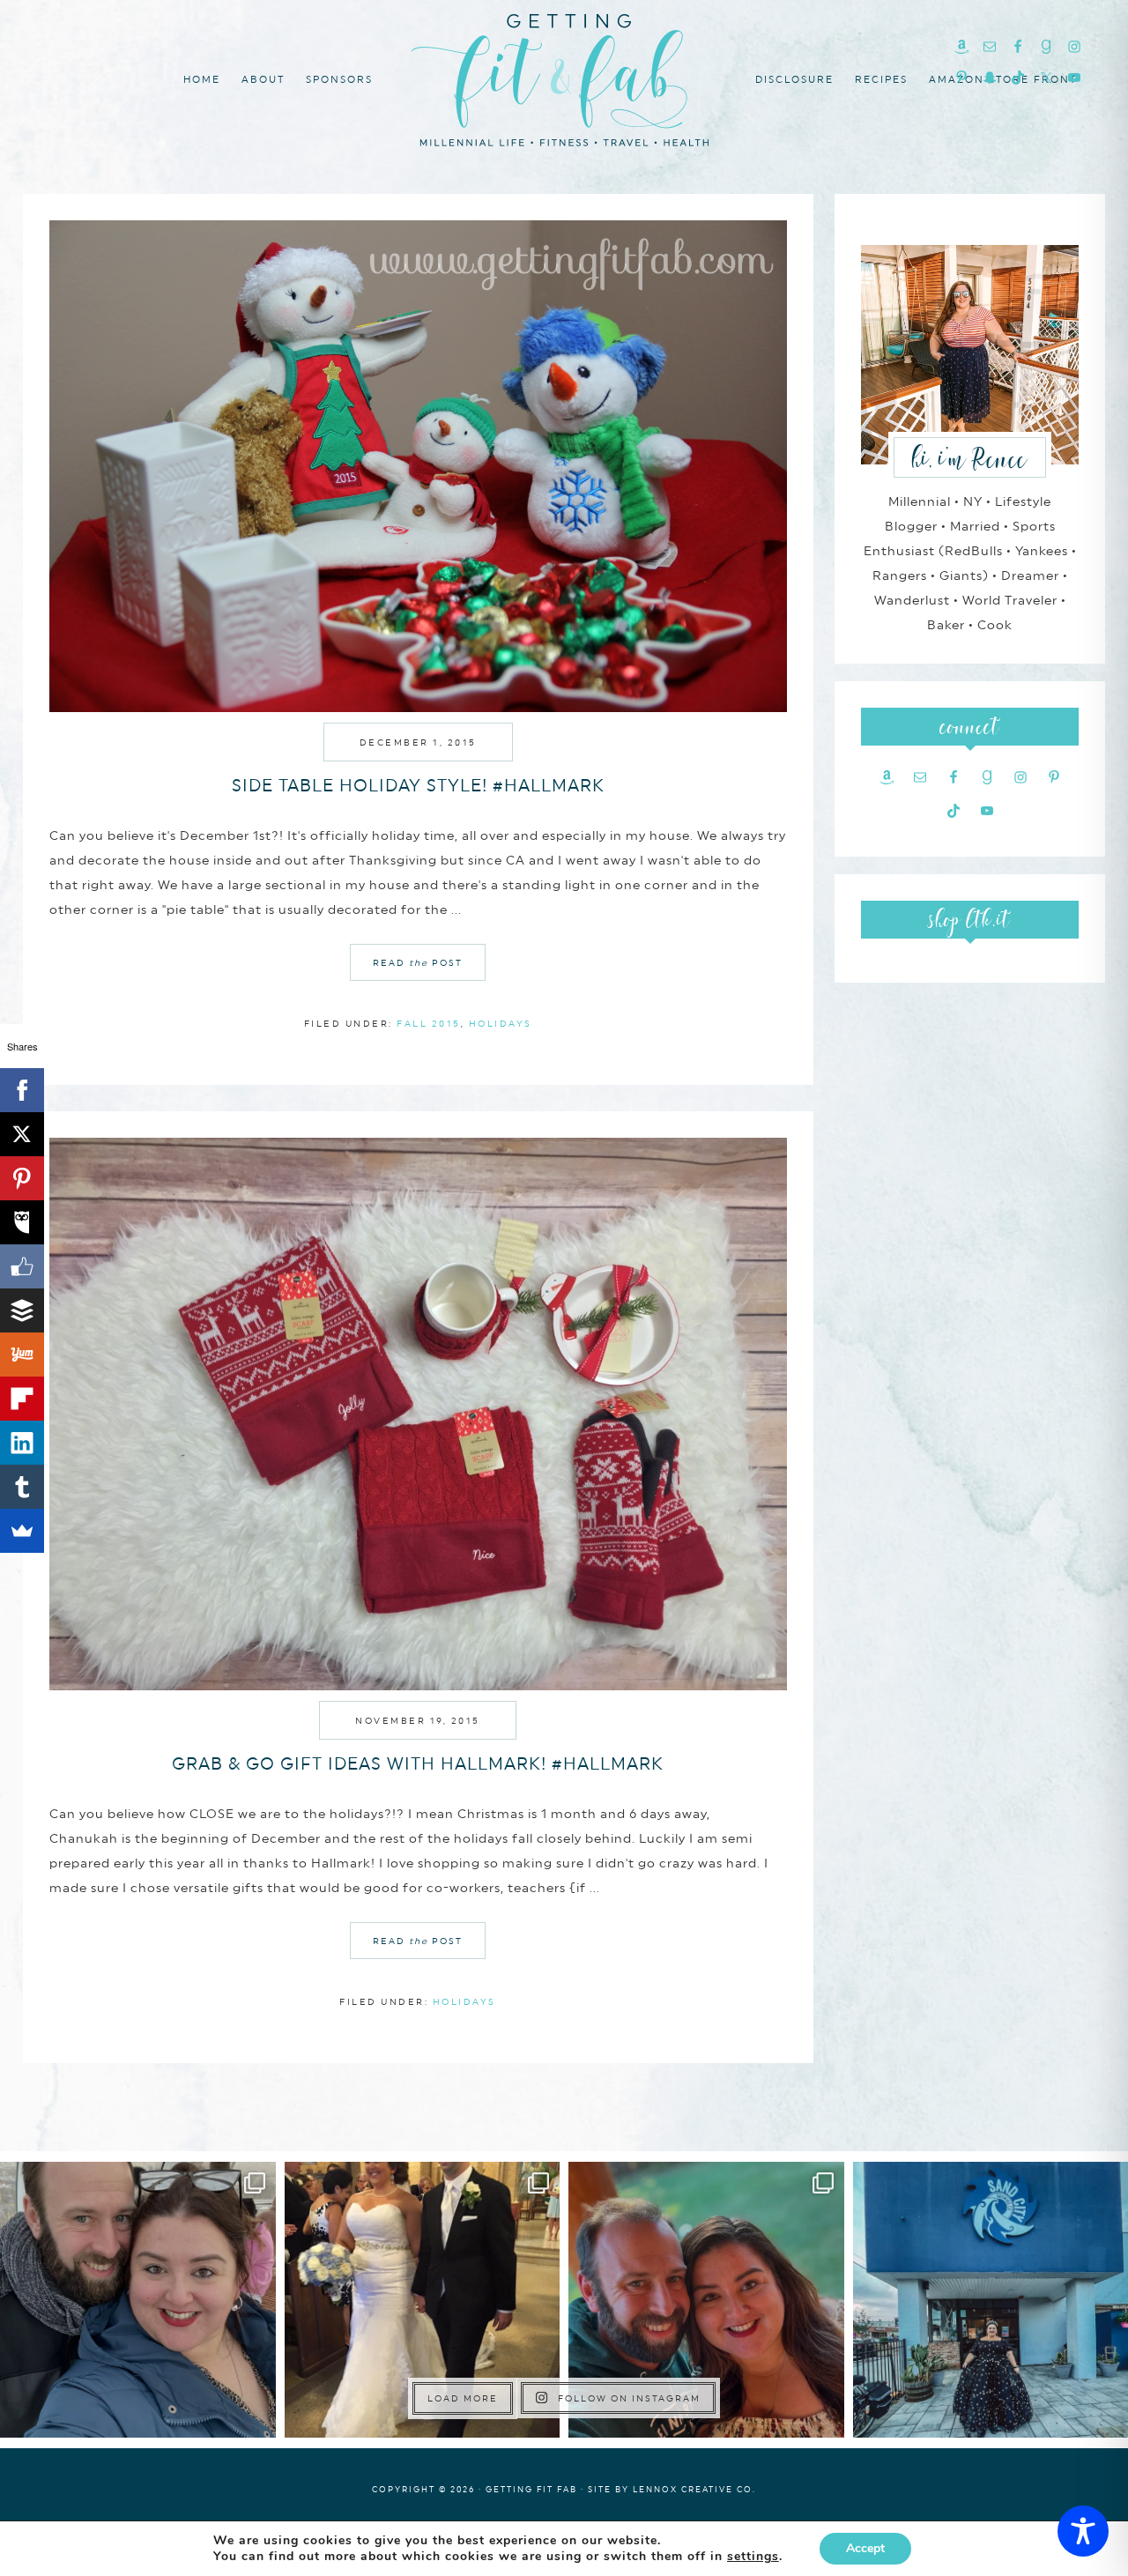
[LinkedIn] (22, 1443)
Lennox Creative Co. (694, 2489)
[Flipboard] (22, 1399)
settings (753, 2557)
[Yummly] (22, 1355)
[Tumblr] (22, 1487)
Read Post (418, 962)
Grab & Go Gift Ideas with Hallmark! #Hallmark (418, 1763)
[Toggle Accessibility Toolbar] (1083, 2531)
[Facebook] (22, 1090)
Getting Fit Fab (564, 77)
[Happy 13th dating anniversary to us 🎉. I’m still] (138, 2300)
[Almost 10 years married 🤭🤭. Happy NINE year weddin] (423, 2300)
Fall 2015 (429, 1023)
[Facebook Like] (22, 1266)
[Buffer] (22, 1310)
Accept (865, 2548)
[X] (22, 1134)
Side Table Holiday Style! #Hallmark (418, 785)
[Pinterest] (22, 1178)
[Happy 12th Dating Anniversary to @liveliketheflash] (706, 2300)
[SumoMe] (22, 1531)
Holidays (501, 1023)
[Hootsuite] (22, 1222)
